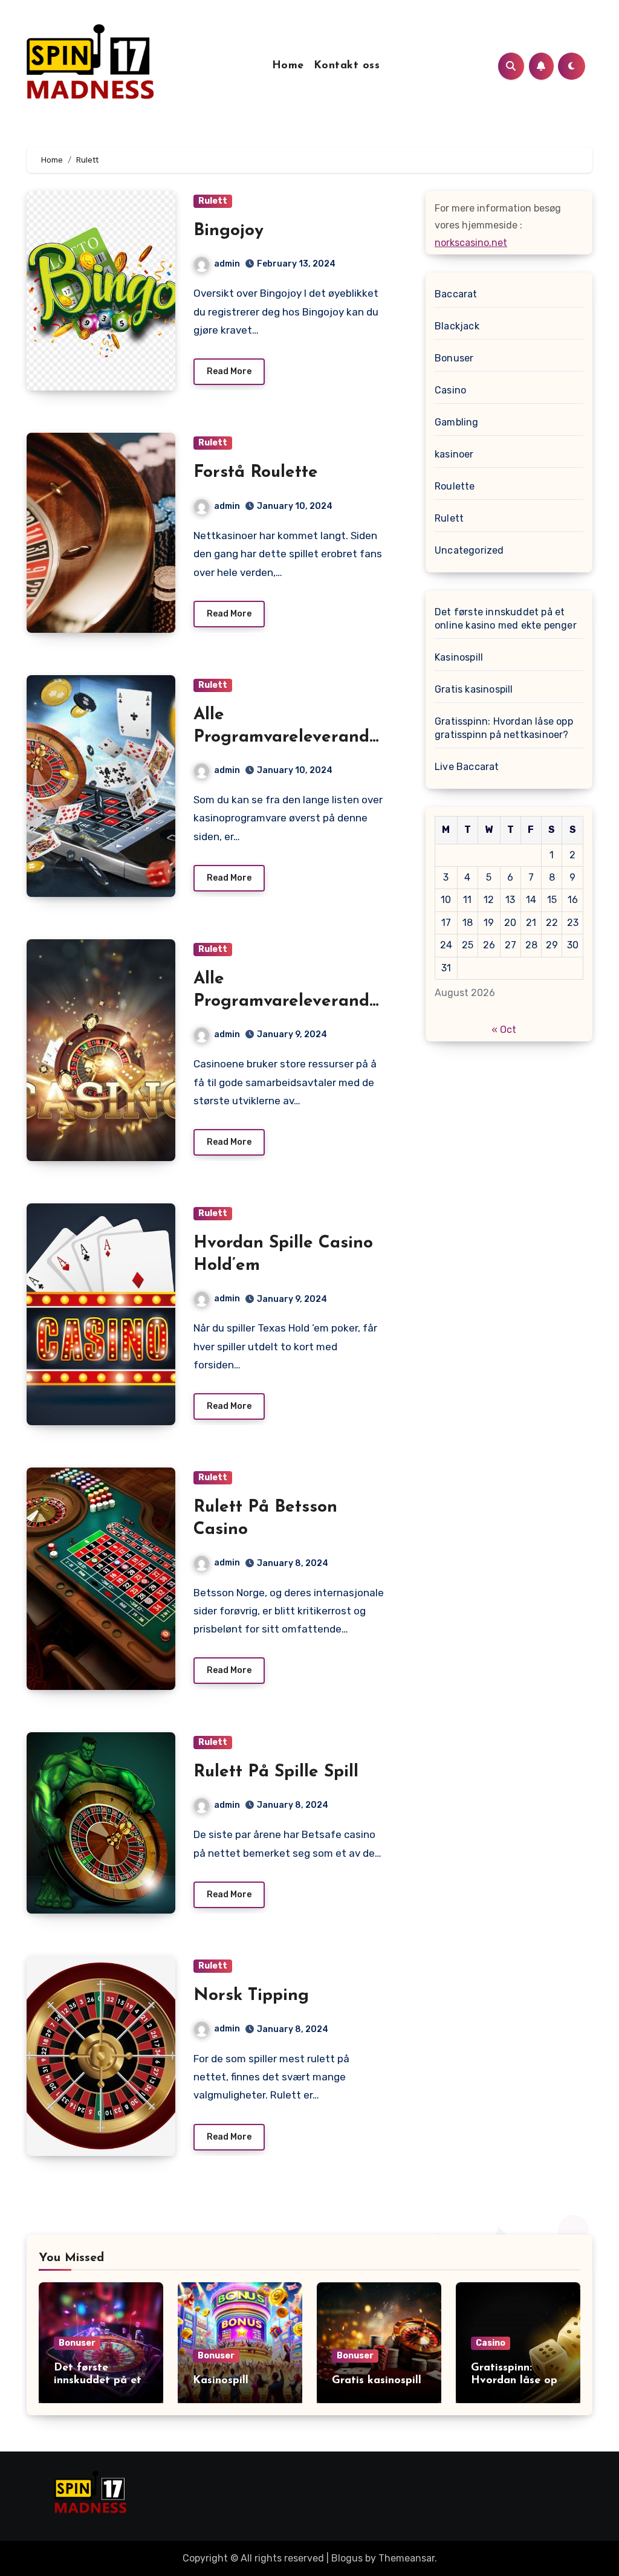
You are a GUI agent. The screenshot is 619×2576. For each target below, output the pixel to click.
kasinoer (454, 454)
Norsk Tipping (251, 1996)
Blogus (347, 2558)
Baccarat (456, 294)
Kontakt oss (347, 66)
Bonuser (454, 358)
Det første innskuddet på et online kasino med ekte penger (506, 619)
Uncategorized (469, 550)
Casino (450, 390)
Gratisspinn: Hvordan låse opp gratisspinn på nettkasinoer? (504, 728)
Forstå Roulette (256, 473)
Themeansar (407, 2558)
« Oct (504, 1030)
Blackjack (457, 326)
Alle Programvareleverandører (290, 737)
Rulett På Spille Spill (276, 1772)
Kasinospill (459, 657)
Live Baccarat (467, 767)
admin (227, 264)
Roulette (455, 486)
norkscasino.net (471, 243)
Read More (229, 371)
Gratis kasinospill (474, 689)
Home (288, 66)
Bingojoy (228, 231)
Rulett (213, 201)
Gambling (457, 422)
